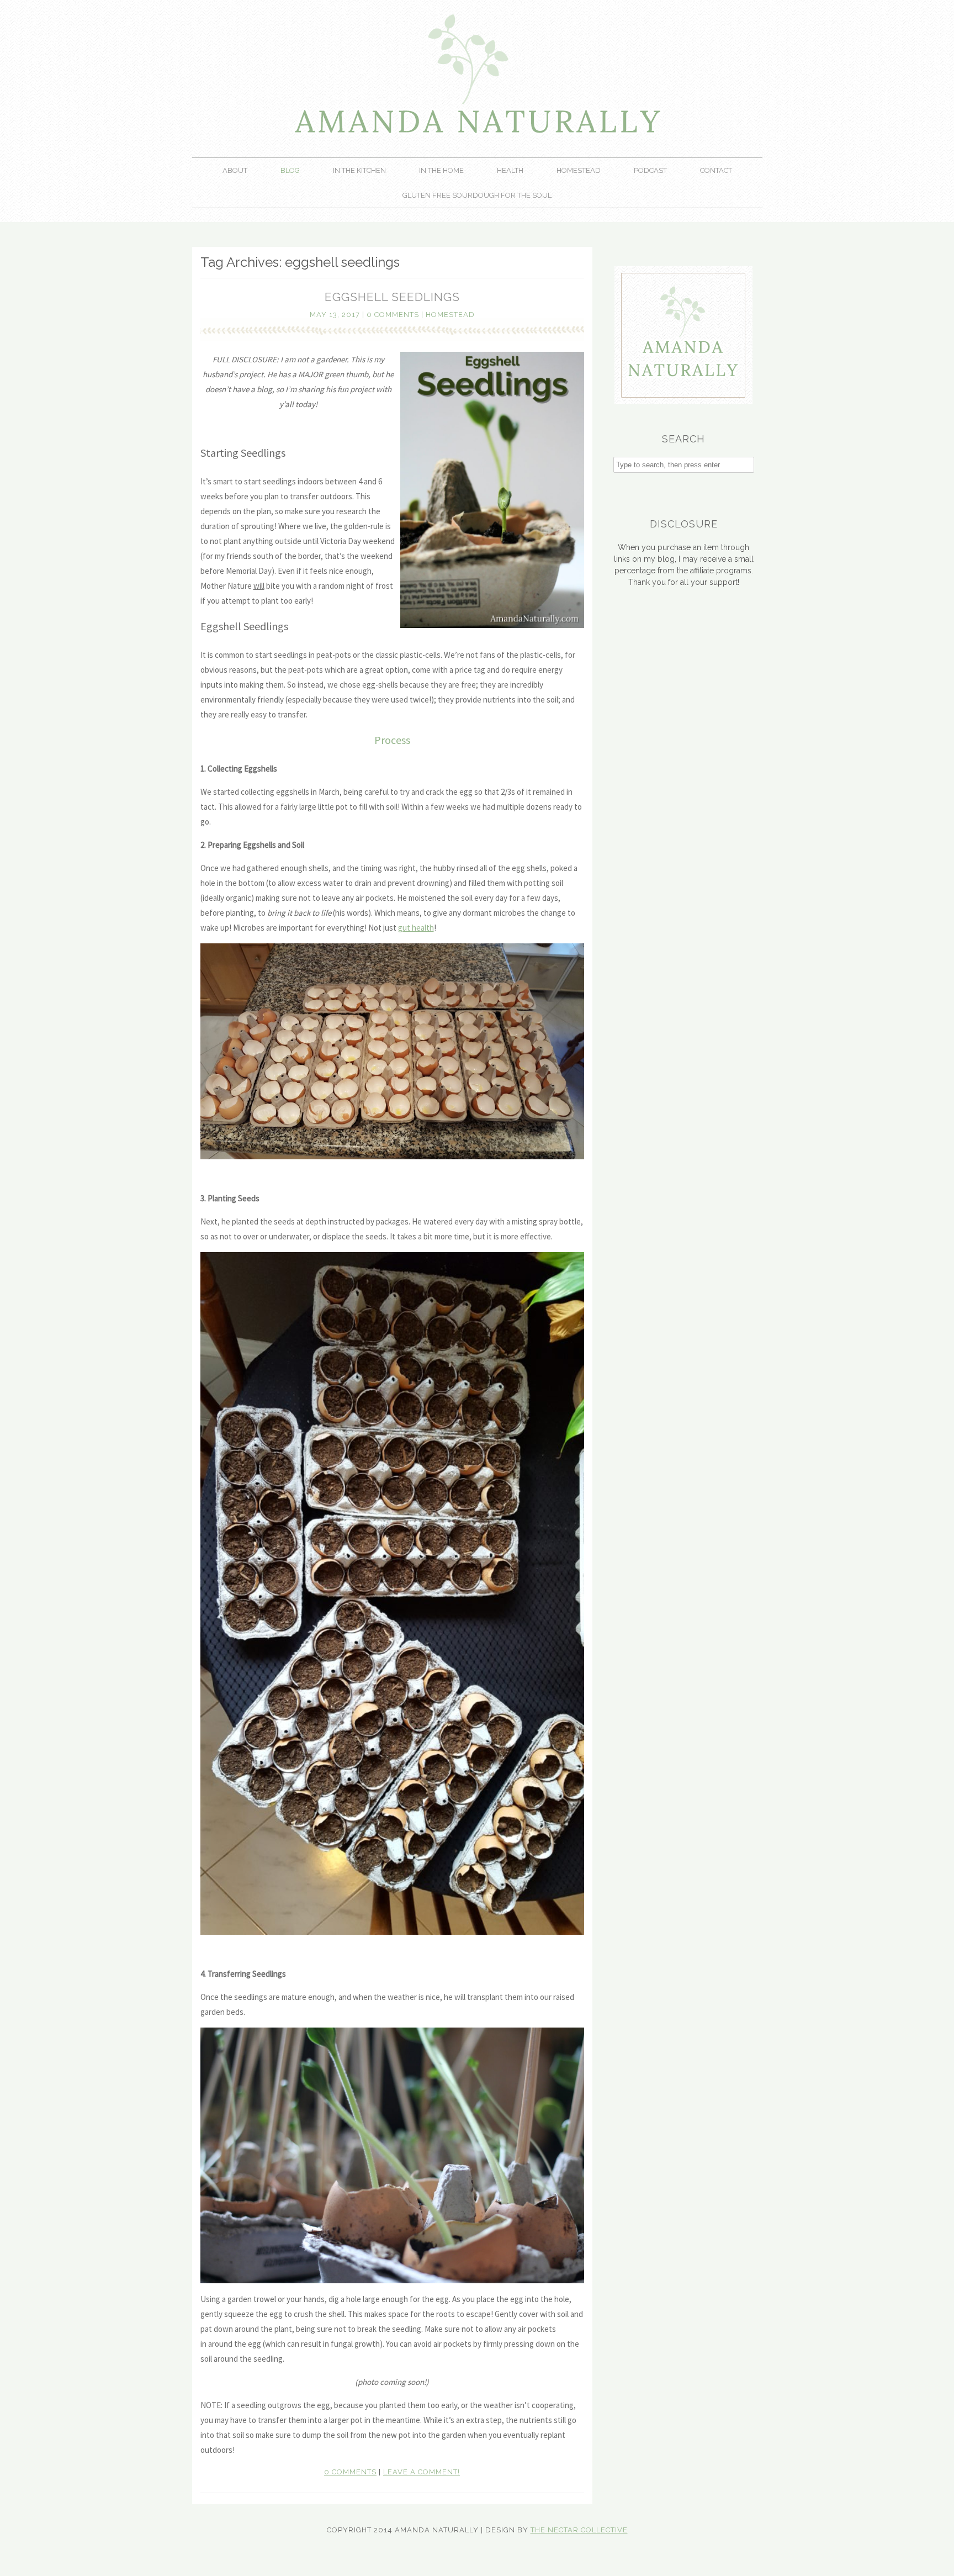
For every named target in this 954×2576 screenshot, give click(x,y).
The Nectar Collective (579, 2530)
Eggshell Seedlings (392, 297)
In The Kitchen (359, 170)
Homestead (579, 170)
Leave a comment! (422, 2472)
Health (510, 170)
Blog (290, 170)
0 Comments (393, 315)
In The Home (441, 170)
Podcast (650, 170)
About (235, 170)
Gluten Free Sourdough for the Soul (477, 195)
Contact (716, 170)
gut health (416, 928)
